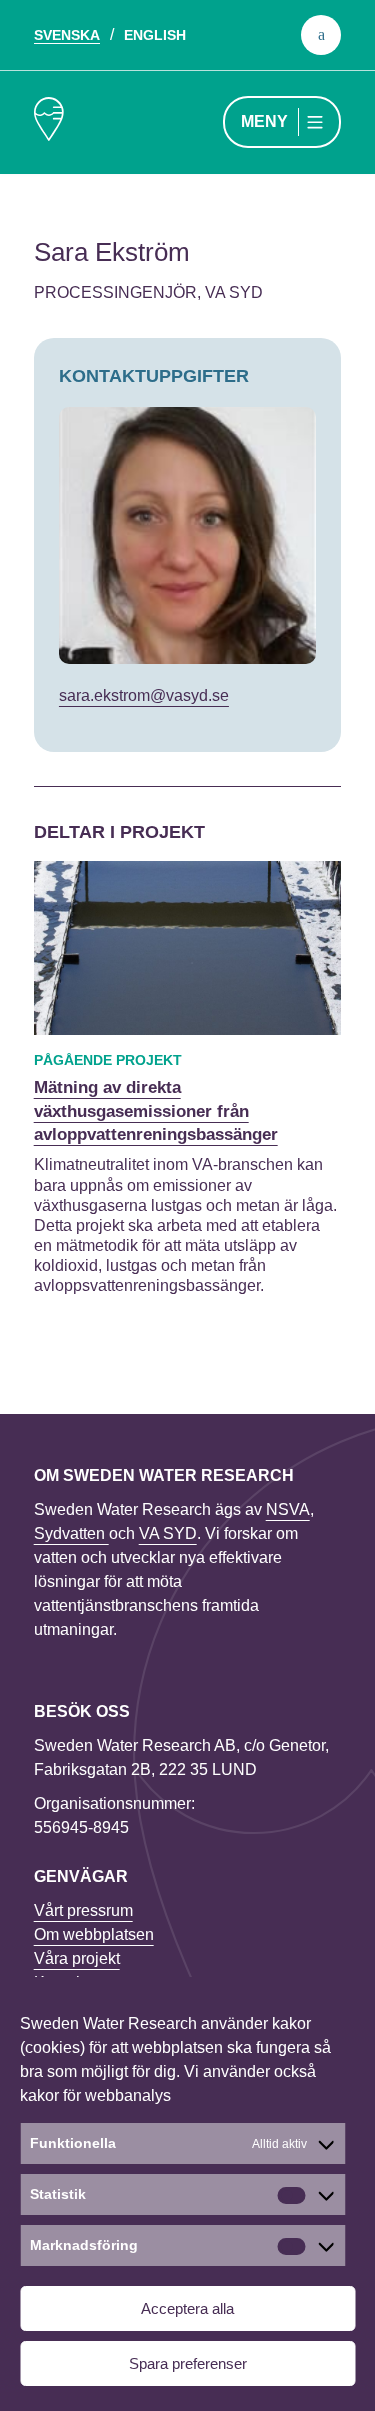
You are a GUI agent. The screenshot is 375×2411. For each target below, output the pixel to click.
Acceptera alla (187, 2308)
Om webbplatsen (94, 1934)
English (155, 35)
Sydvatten (71, 1533)
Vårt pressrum (83, 1910)
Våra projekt (77, 1958)
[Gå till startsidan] (49, 122)
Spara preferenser (188, 2363)
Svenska (67, 35)
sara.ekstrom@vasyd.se (144, 695)
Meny (264, 121)
